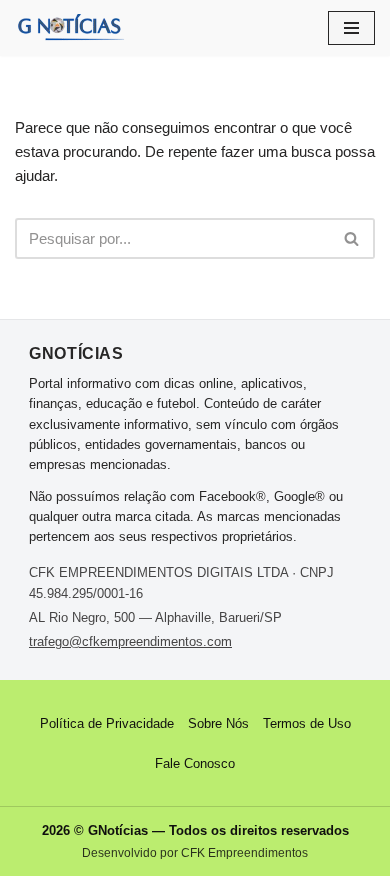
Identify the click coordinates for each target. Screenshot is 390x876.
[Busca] (352, 238)
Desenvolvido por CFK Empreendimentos (195, 853)
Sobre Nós (218, 723)
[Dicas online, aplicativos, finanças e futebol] (70, 28)
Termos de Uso (307, 723)
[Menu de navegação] (351, 28)
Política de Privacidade (107, 723)
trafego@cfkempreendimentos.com (130, 641)
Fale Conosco (195, 763)
